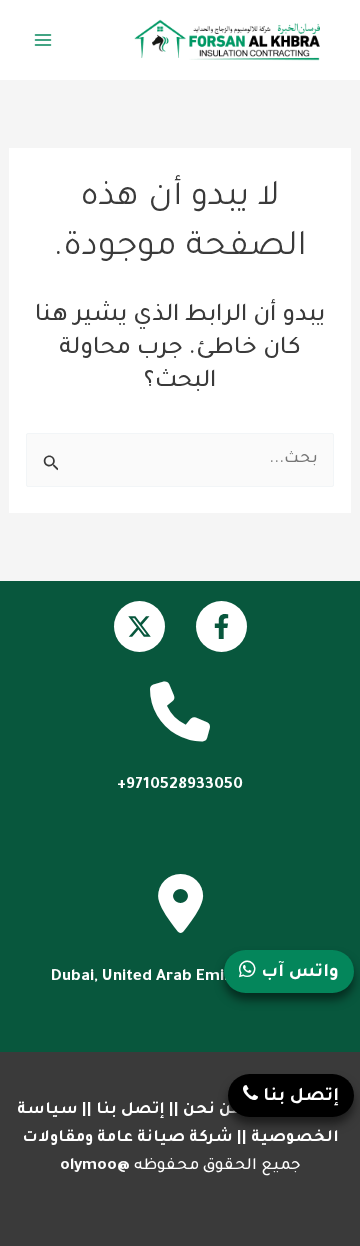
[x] (139, 626)
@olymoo (95, 1166)
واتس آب (297, 973)
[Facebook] (221, 626)
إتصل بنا (130, 1110)
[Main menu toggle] (43, 40)
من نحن (212, 1110)
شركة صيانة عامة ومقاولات (127, 1138)
